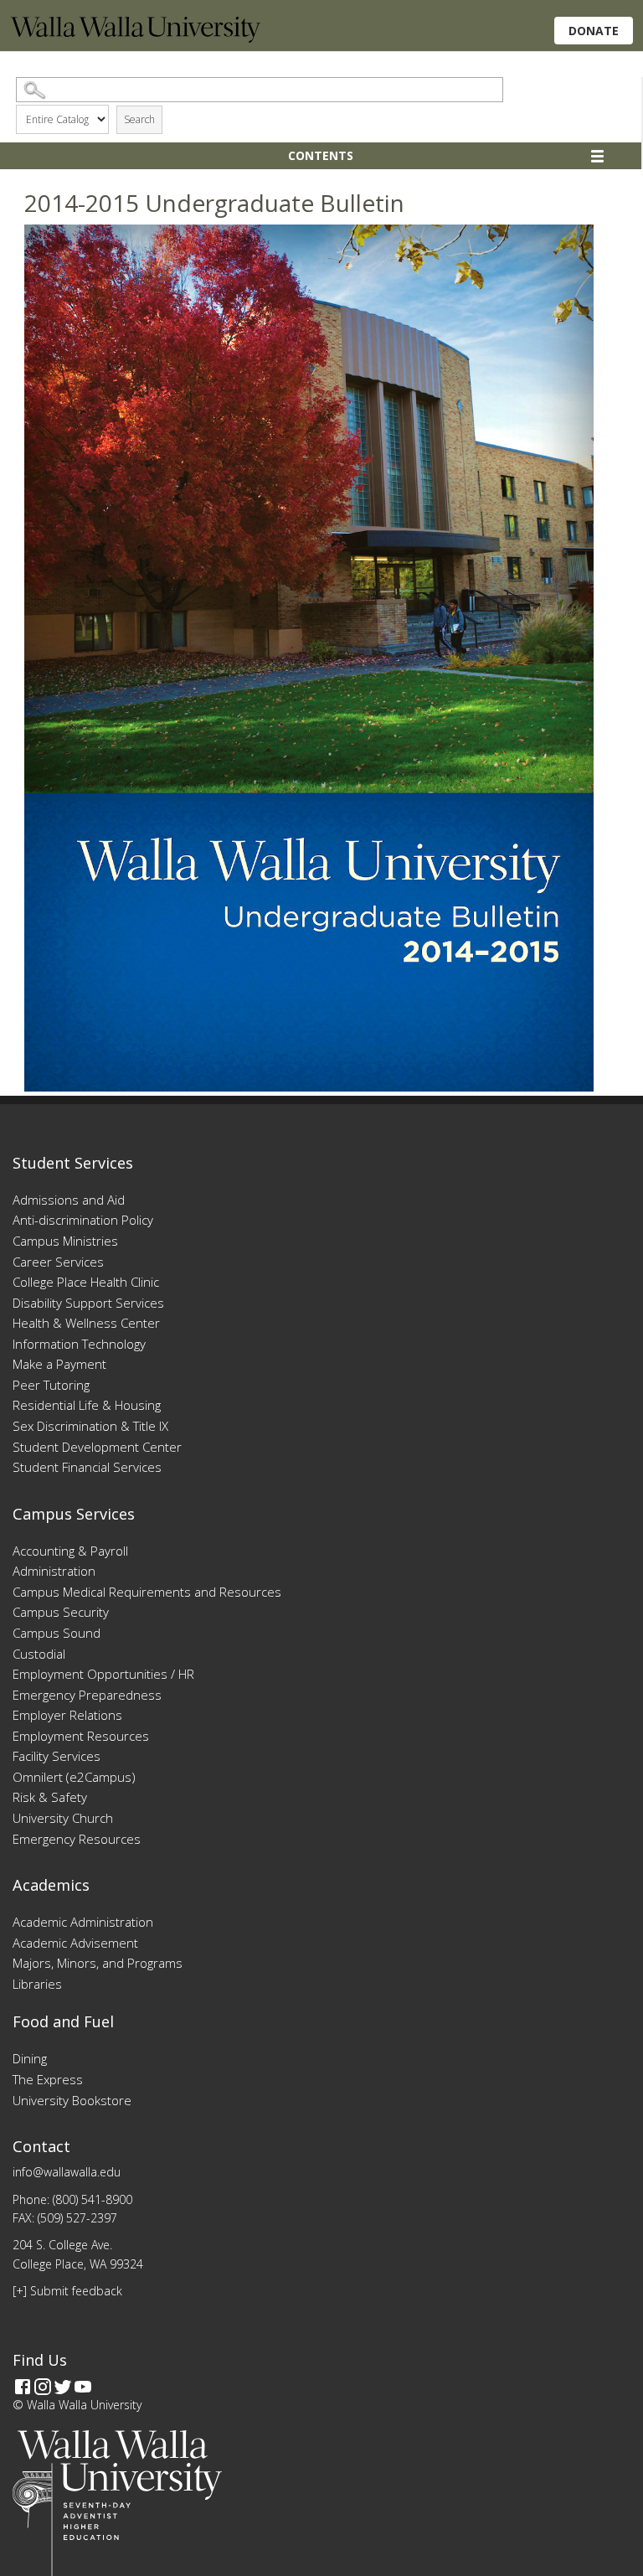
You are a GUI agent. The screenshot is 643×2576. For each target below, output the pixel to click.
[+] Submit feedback (67, 2291)
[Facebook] (23, 2387)
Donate (594, 31)
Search (139, 119)
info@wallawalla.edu (67, 2172)
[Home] (136, 38)
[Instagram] (43, 2387)
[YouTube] (83, 2387)
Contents (321, 155)
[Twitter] (63, 2387)
